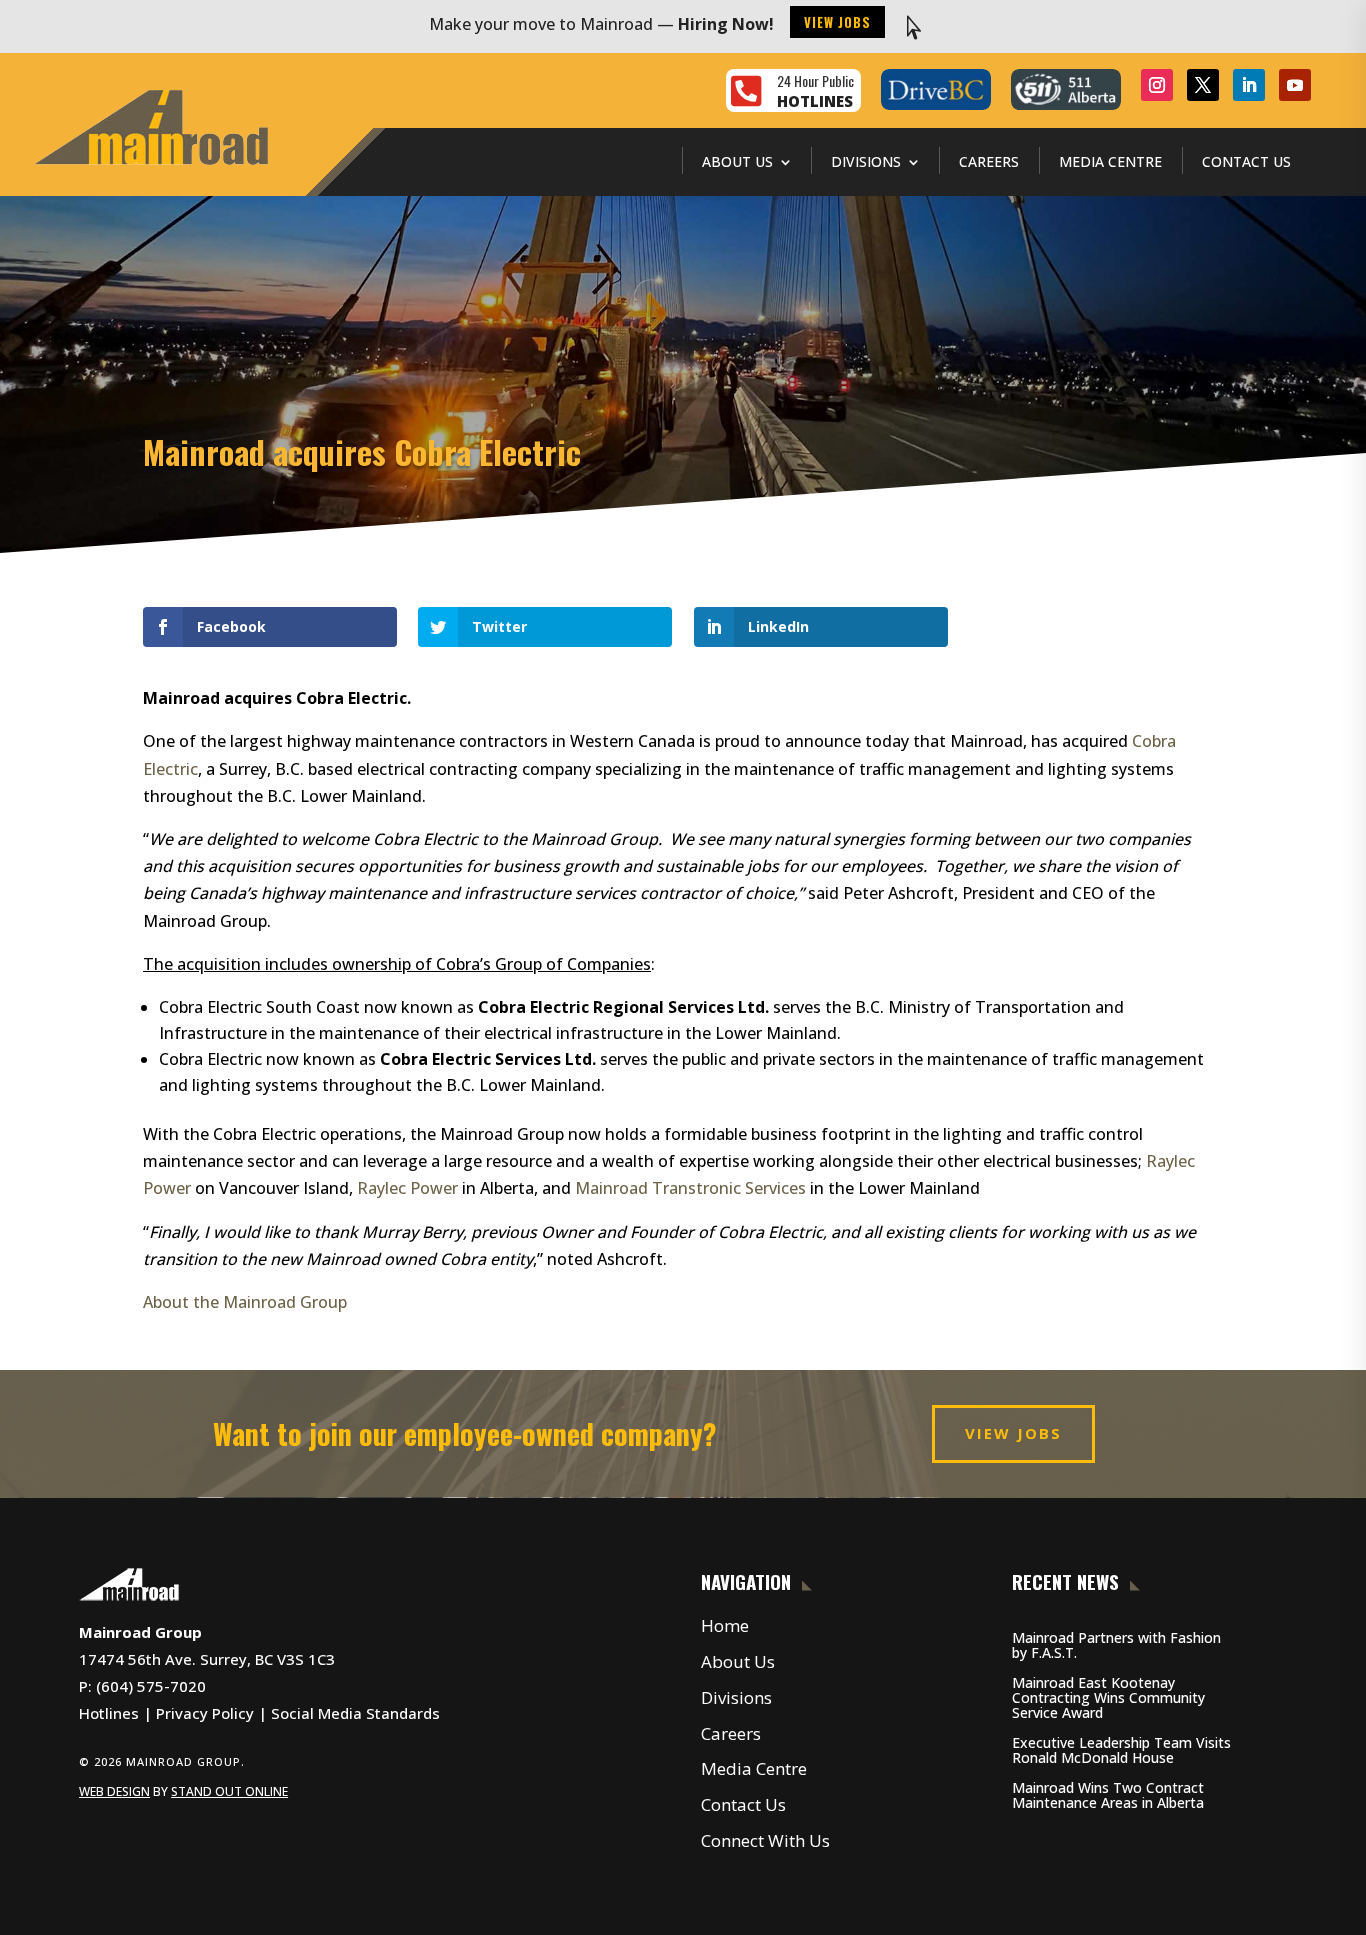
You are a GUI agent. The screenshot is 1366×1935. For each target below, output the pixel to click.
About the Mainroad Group (245, 1302)
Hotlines (109, 1713)
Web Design (114, 1791)
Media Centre (1110, 161)
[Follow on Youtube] (1295, 85)
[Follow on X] (1203, 85)
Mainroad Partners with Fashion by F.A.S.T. (1116, 1645)
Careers (989, 161)
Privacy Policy (205, 1713)
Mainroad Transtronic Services (690, 1188)
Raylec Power (407, 1188)
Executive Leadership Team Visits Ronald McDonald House (1121, 1750)
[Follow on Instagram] (1157, 85)
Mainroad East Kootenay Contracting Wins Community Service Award (1108, 1697)
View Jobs (837, 22)
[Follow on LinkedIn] (1249, 85)
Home (725, 1625)
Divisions (866, 161)
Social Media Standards (355, 1713)
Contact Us (1246, 161)
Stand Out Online (229, 1791)
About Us (737, 161)
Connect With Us (765, 1840)
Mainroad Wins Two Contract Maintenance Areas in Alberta (1108, 1795)
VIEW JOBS (1013, 1433)
